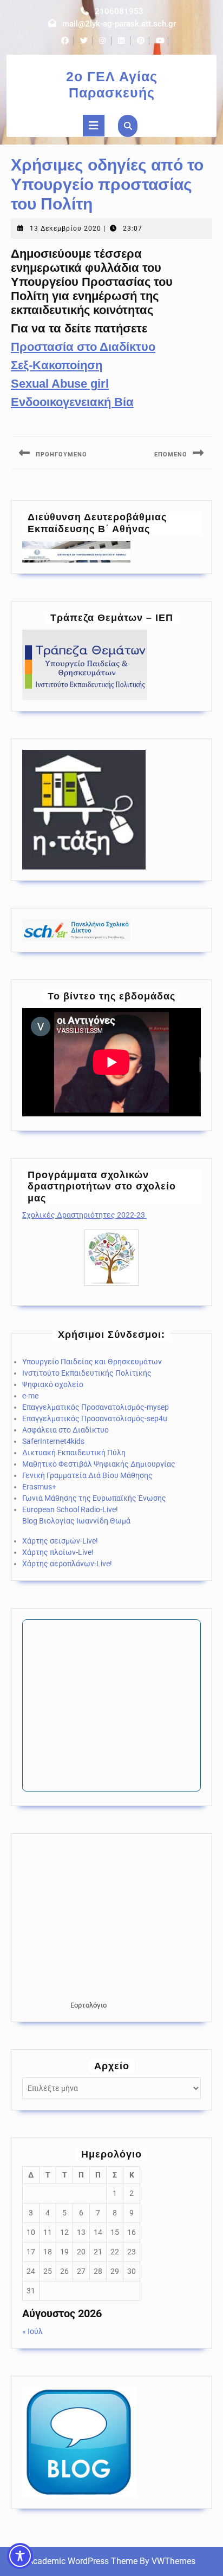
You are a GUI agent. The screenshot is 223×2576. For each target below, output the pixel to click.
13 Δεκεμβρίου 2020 (65, 228)
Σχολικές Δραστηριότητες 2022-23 (84, 1215)
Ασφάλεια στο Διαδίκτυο (65, 1430)
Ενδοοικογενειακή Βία (72, 402)
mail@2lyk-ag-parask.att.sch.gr (119, 24)
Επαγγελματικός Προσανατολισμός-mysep (96, 1407)
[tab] (94, 126)
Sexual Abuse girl (60, 384)
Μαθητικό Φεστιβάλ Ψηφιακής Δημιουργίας (99, 1464)
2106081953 (119, 11)
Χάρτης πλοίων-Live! (58, 1552)
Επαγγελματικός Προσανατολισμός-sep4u (95, 1418)
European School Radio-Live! (70, 1509)
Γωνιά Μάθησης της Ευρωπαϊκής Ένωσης (94, 1498)
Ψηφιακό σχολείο (53, 1384)
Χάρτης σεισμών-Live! (60, 1541)
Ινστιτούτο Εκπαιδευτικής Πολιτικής (87, 1373)
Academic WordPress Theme (83, 2561)
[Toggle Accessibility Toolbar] (20, 2556)
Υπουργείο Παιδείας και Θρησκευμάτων (92, 1362)
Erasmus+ (39, 1487)
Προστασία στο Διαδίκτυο (83, 347)
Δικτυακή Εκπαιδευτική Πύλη (74, 1453)
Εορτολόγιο (88, 2005)
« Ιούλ (32, 2331)
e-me (30, 1396)
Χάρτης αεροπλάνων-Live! (67, 1564)
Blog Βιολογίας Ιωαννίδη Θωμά (76, 1521)
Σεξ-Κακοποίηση (57, 365)
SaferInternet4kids (53, 1441)
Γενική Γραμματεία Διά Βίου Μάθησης (87, 1475)
